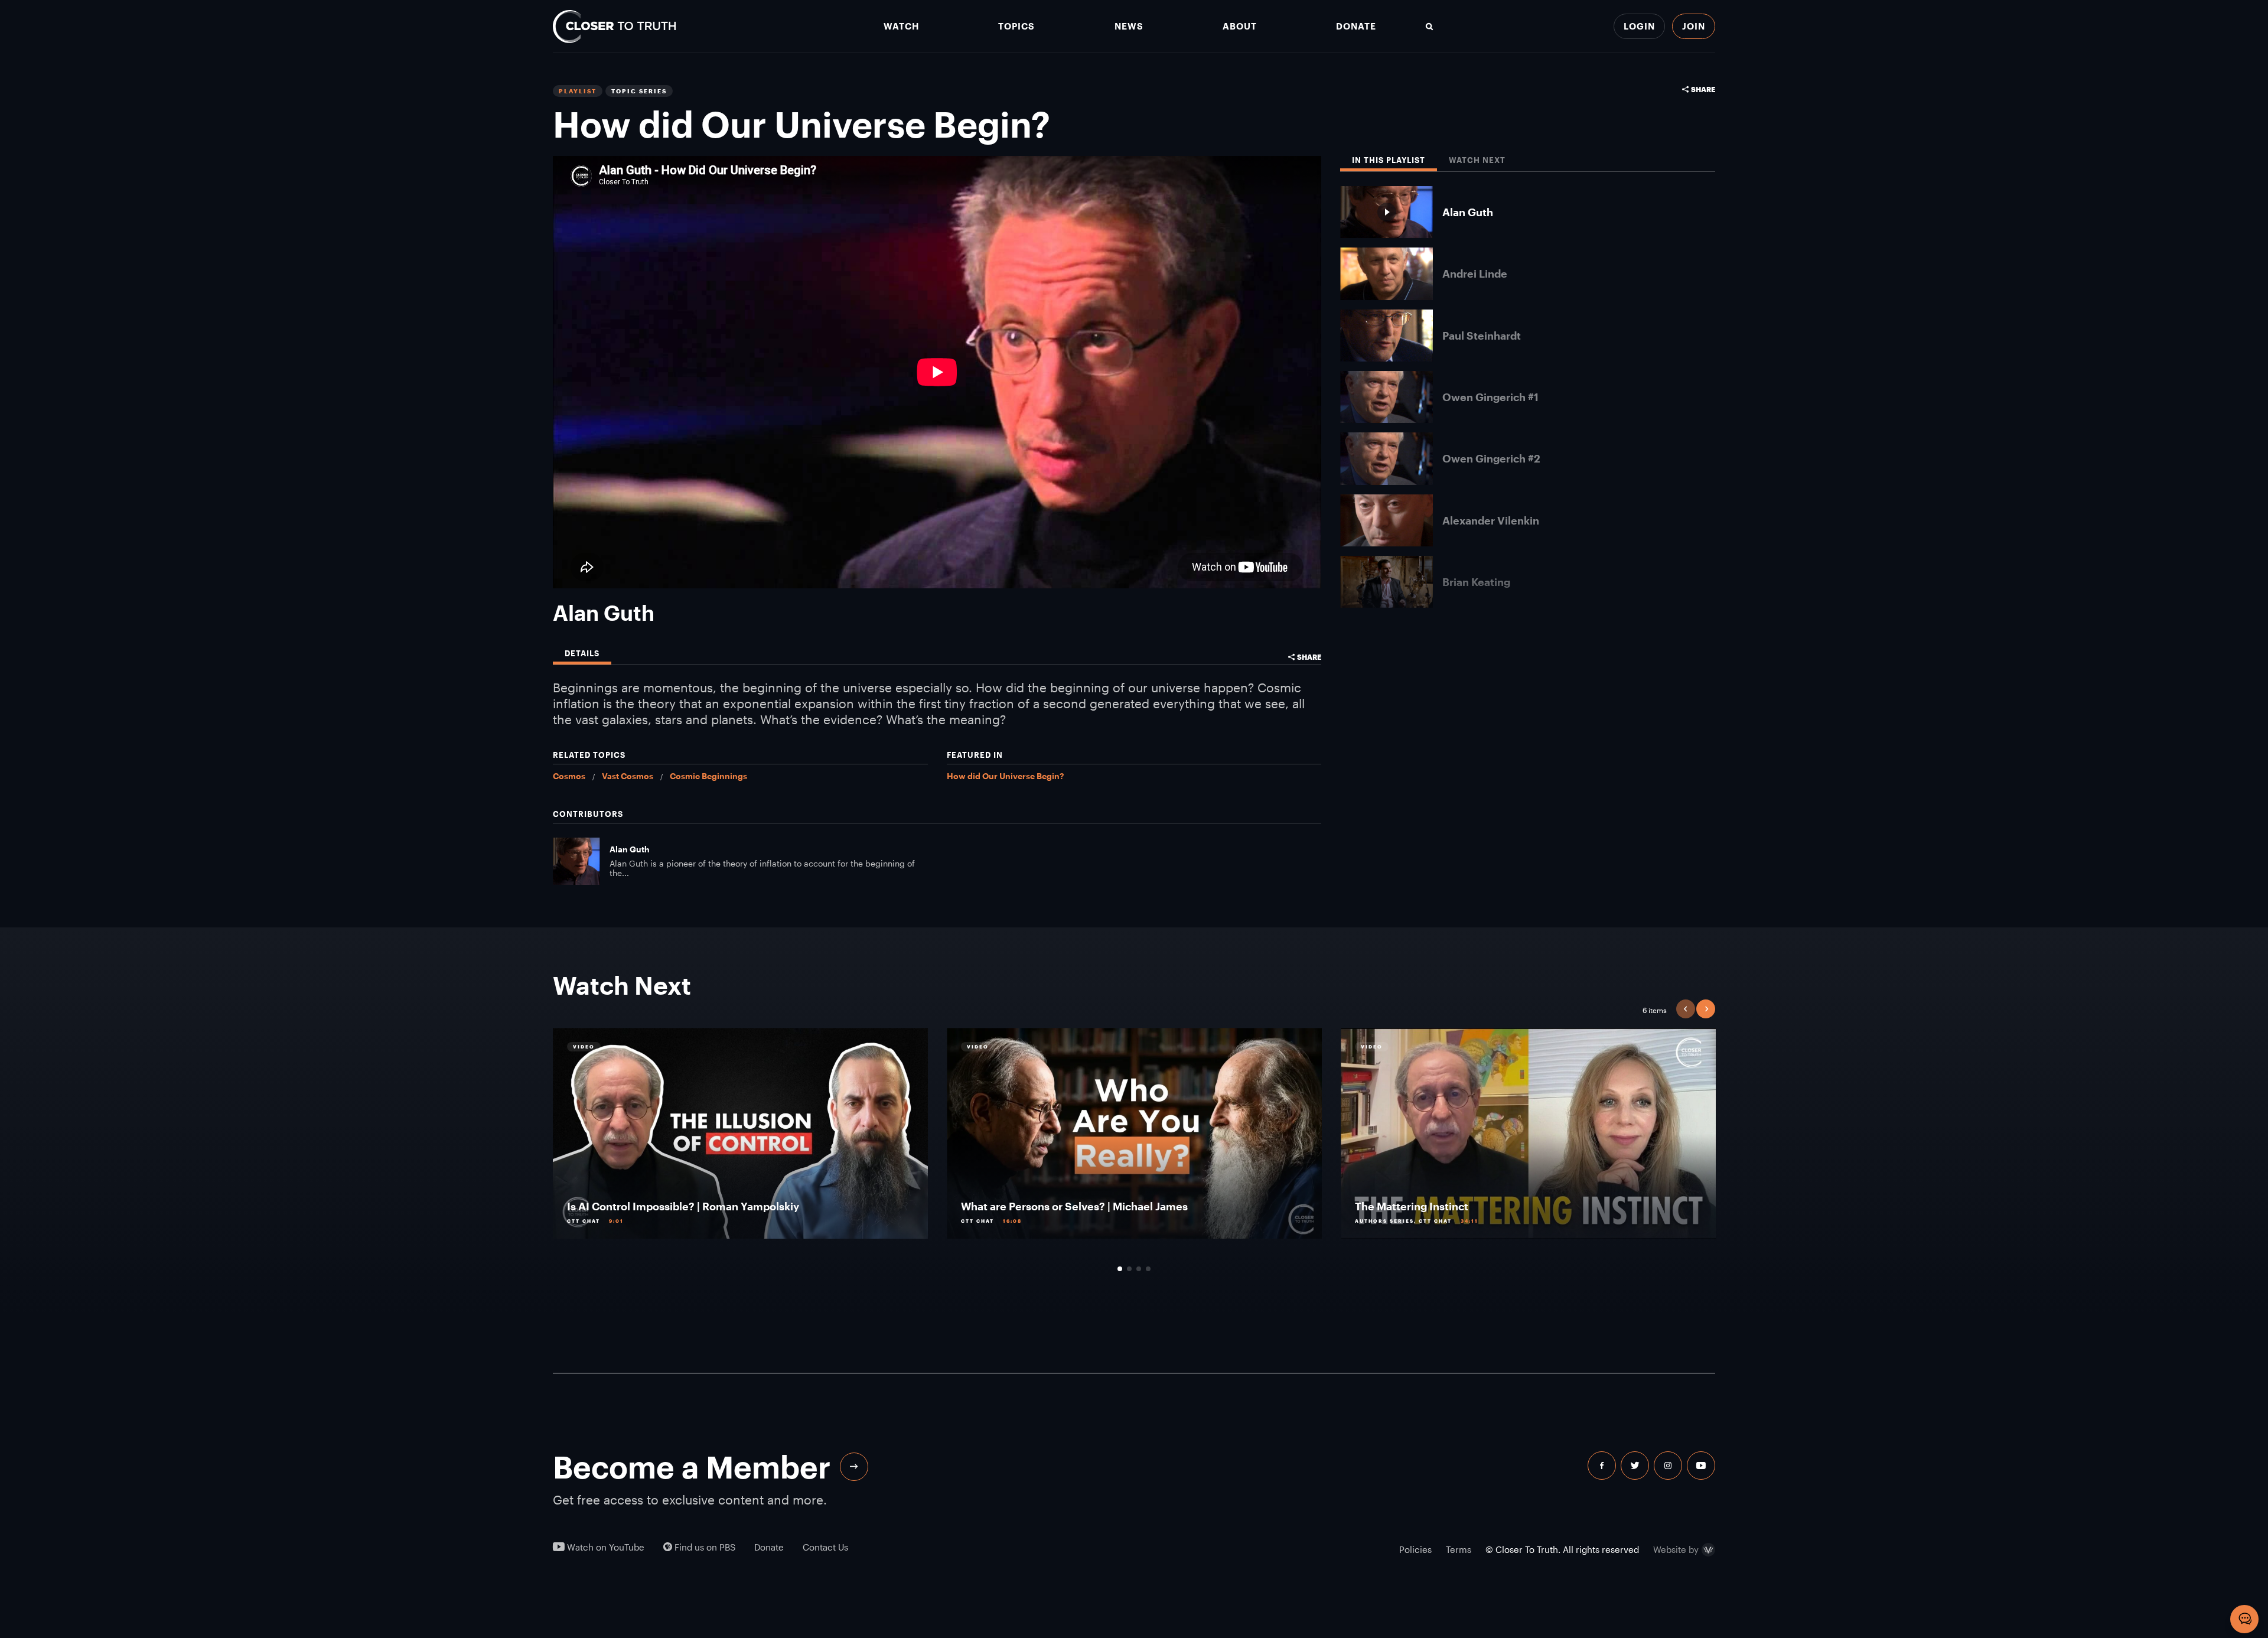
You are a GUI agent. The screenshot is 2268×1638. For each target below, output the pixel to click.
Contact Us (825, 1547)
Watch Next (1477, 160)
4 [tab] (1148, 1269)
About (1240, 26)
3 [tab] (1139, 1269)
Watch (901, 26)
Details (582, 654)
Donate (1356, 26)
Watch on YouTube (605, 1547)
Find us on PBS (704, 1547)
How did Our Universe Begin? (1005, 776)
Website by (1676, 1550)
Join (1694, 26)
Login (1639, 26)
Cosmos (569, 776)
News (1129, 26)
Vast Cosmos (628, 776)
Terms (1459, 1549)
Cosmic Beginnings (708, 776)
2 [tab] (1129, 1269)
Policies (1415, 1549)
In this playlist (1389, 160)
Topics (1016, 26)
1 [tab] (1120, 1269)
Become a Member (692, 1467)
